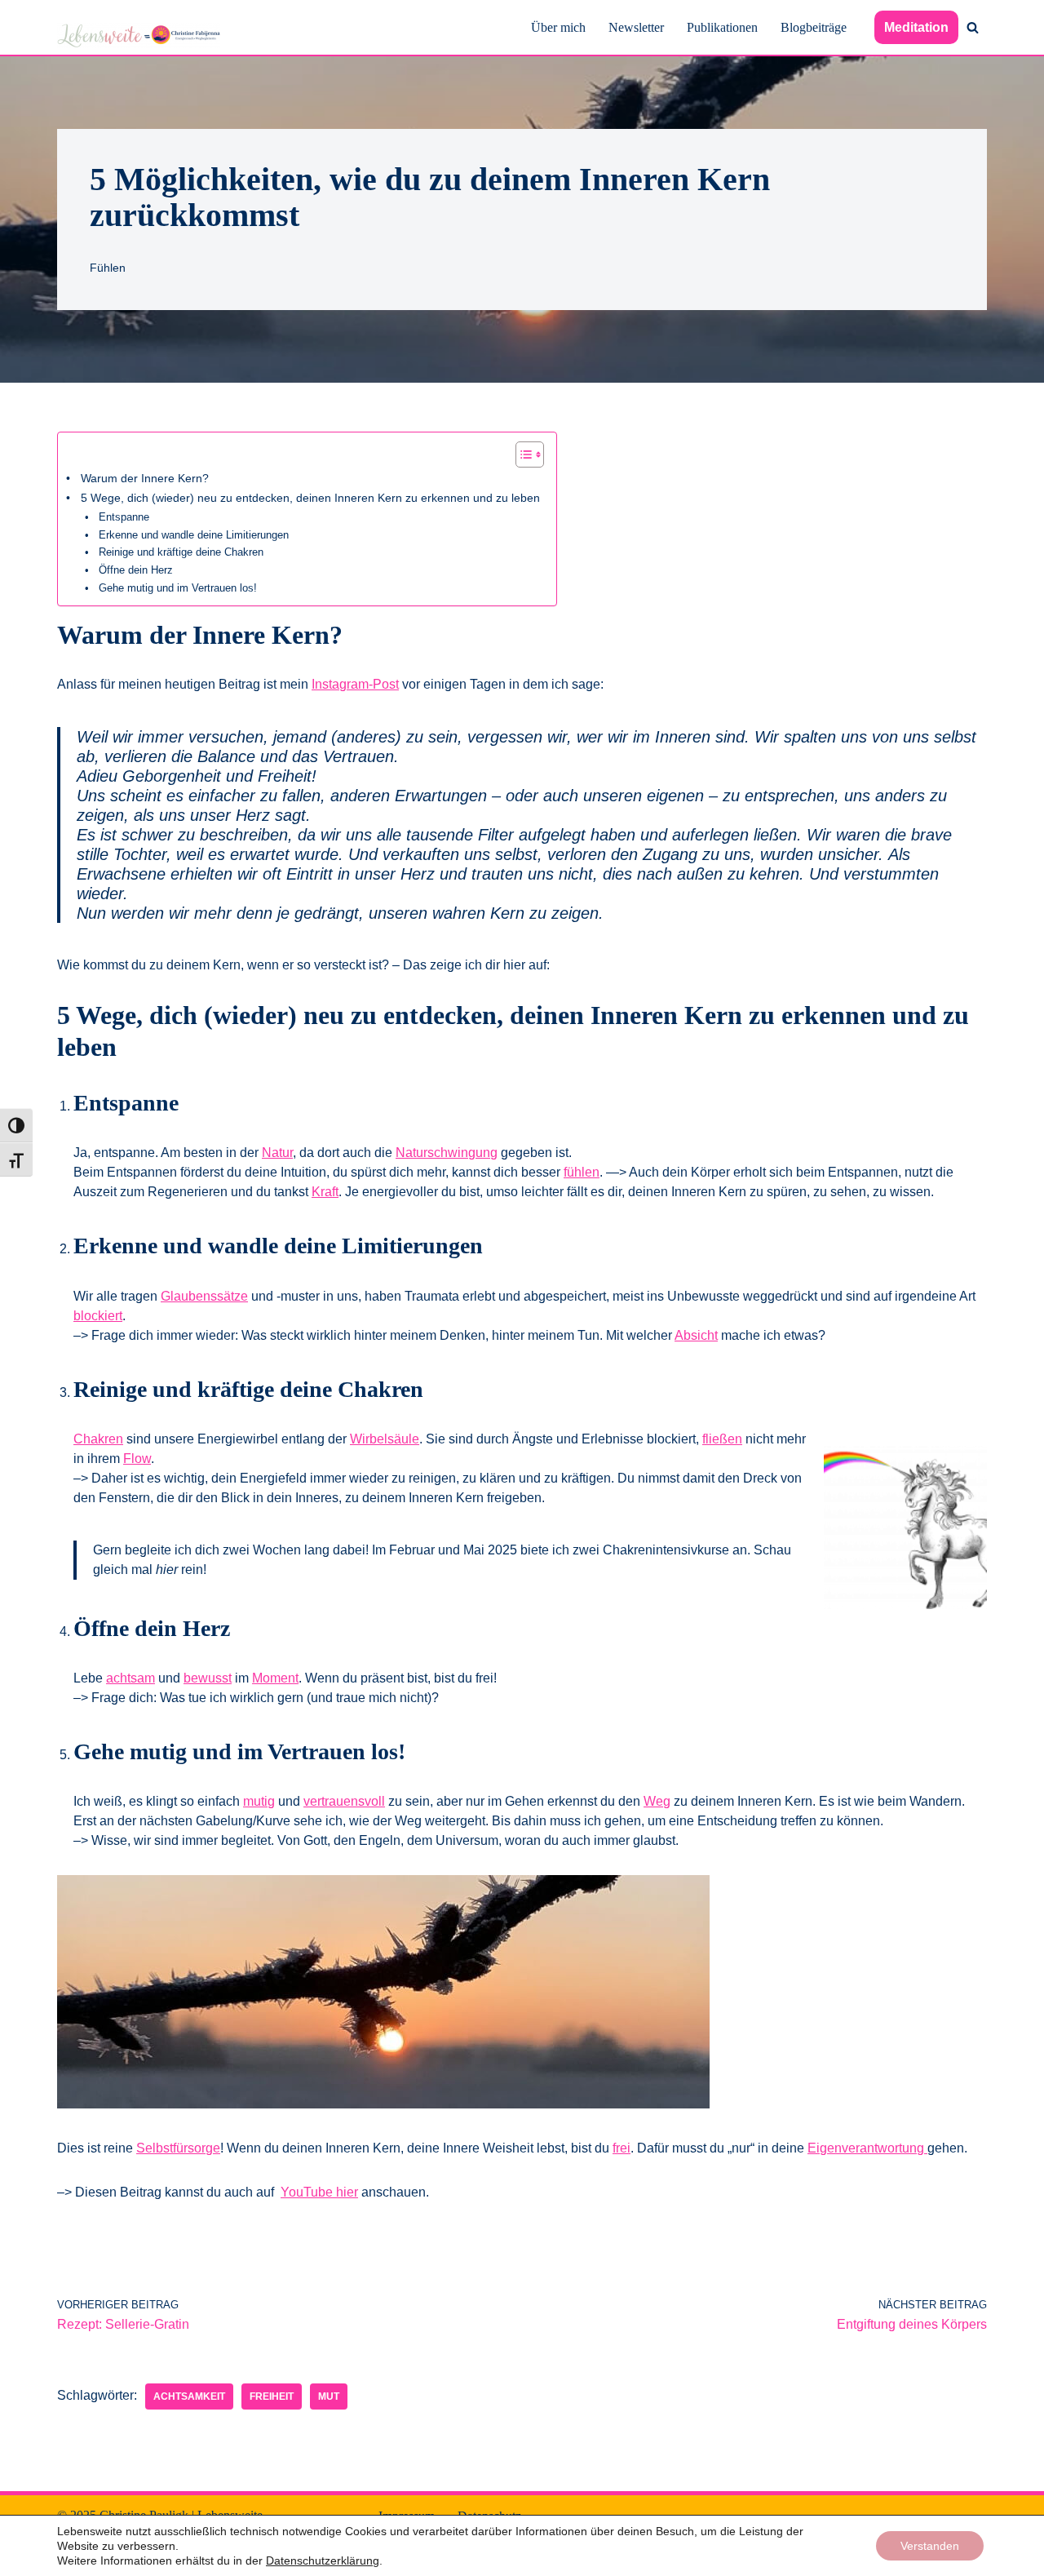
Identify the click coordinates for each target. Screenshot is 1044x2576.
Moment (275, 1678)
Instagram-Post (355, 684)
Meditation (916, 27)
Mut (329, 2396)
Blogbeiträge (814, 27)
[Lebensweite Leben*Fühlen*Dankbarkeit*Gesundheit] (139, 35)
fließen (722, 1439)
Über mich (558, 27)
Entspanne (124, 517)
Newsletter (636, 27)
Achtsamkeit (189, 2396)
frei (622, 2148)
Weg (657, 1801)
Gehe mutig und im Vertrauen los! (178, 588)
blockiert (98, 1316)
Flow (137, 1459)
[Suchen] (973, 27)
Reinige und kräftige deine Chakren (181, 552)
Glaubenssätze (204, 1296)
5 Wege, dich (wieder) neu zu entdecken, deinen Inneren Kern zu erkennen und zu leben (310, 498)
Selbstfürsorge (178, 2148)
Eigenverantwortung (867, 2148)
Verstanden (930, 2546)
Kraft (325, 1192)
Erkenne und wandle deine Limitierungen (194, 535)
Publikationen (722, 27)
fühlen (582, 1172)
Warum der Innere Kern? (145, 478)
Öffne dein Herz (136, 570)
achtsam (130, 1678)
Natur (277, 1153)
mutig (259, 1801)
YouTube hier (319, 2192)
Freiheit (272, 2396)
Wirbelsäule (385, 1439)
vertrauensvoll (344, 1801)
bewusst (208, 1678)
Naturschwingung (447, 1153)
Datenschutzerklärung (323, 2560)
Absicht (696, 1335)
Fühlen (108, 268)
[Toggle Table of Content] (522, 454)
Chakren (98, 1439)
